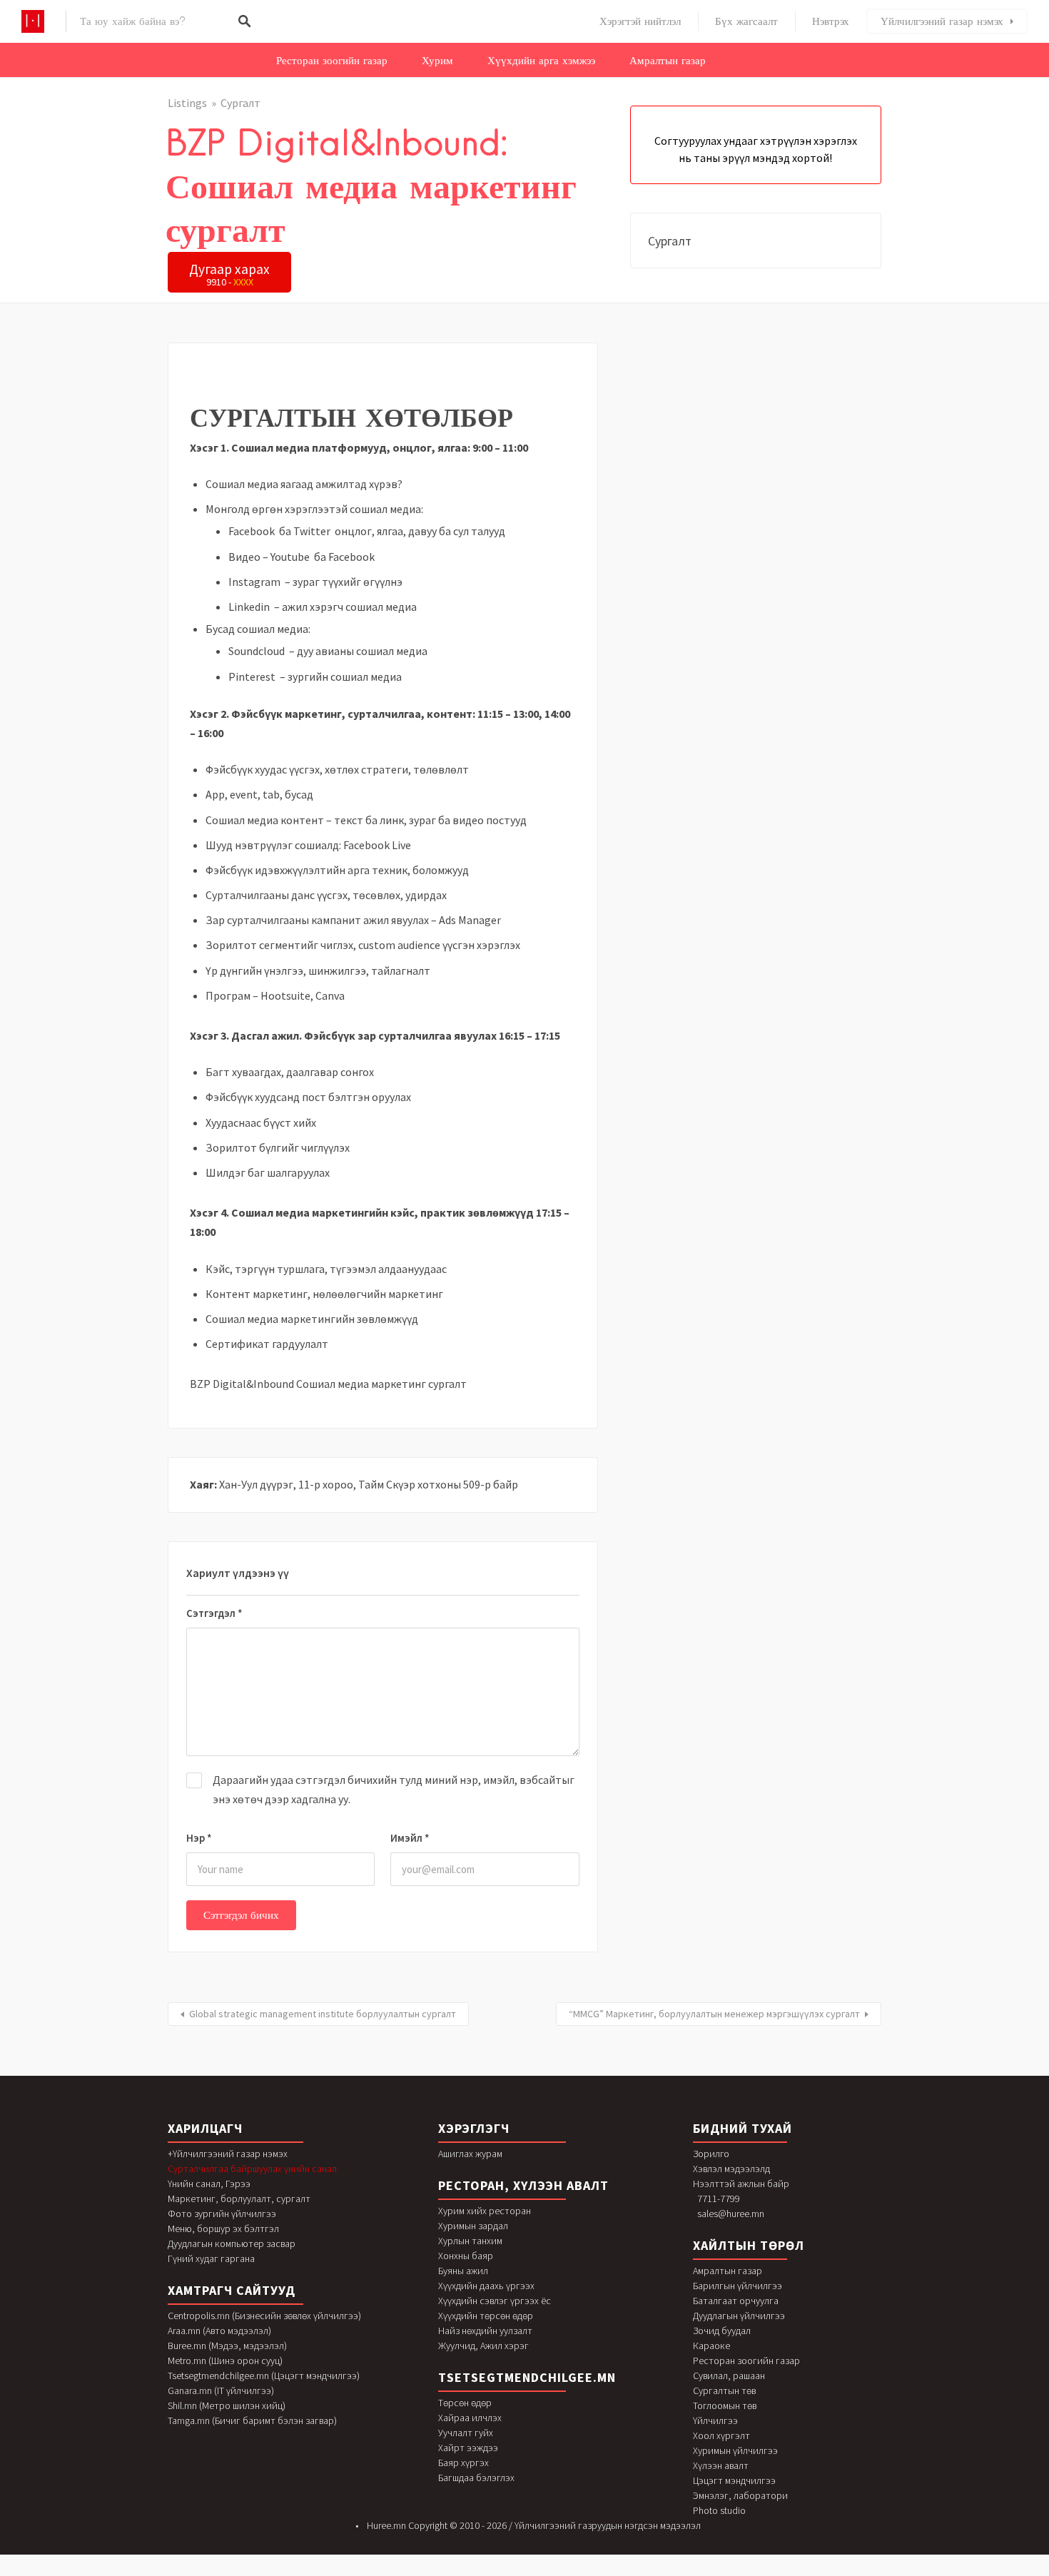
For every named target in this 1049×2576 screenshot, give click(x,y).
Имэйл (410, 1838)
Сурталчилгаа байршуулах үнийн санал (252, 2169)
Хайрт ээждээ (468, 2448)
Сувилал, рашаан (729, 2375)
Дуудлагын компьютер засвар (232, 2243)
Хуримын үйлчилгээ (735, 2450)
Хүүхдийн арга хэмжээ (541, 61)
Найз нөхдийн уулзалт (485, 2331)
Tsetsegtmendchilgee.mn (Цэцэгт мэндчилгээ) (264, 2375)
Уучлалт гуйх (466, 2433)
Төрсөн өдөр (465, 2403)
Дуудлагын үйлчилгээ (739, 2316)
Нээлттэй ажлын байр (741, 2184)
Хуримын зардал (473, 2226)
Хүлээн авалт (721, 2465)
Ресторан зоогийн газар (332, 61)
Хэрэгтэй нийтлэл (640, 21)
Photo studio (719, 2510)
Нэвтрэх (831, 21)
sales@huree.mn (731, 2214)
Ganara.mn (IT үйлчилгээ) (221, 2390)
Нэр (199, 1838)
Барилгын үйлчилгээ (738, 2286)
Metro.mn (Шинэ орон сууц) (225, 2361)
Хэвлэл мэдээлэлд (731, 2169)
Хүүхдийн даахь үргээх (486, 2286)
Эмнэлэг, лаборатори (740, 2495)
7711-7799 (719, 2199)
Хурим (437, 61)
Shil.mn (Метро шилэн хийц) (227, 2405)
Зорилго (711, 2154)
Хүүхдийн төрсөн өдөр (486, 2316)
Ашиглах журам (470, 2154)
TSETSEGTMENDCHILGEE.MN (527, 2377)
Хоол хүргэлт (721, 2435)
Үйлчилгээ (715, 2420)
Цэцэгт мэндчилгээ (734, 2480)
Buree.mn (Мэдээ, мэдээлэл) (227, 2346)
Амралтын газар (668, 61)
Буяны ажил (463, 2271)
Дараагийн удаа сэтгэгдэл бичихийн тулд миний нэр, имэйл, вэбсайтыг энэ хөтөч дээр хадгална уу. (394, 1789)
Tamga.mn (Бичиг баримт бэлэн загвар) (252, 2420)
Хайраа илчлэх (470, 2418)
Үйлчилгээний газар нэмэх (942, 21)
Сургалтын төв (724, 2390)
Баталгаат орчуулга (736, 2301)
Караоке (711, 2346)
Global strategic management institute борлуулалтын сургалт (323, 2014)
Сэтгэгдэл (214, 1613)
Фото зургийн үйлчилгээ (222, 2214)
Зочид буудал (722, 2331)
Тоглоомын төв (725, 2405)
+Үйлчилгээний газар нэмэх (228, 2154)
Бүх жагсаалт (746, 21)
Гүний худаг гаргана (211, 2258)
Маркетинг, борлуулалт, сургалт (239, 2199)
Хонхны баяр (466, 2256)
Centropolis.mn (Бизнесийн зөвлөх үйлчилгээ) (264, 2316)
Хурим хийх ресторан (485, 2211)
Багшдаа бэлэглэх (476, 2478)
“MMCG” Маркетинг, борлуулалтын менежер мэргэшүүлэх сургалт (714, 2014)
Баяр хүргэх (463, 2463)
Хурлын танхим (470, 2241)
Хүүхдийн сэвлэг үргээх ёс (495, 2301)
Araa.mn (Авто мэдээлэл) (219, 2331)
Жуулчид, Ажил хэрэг (483, 2346)
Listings (187, 103)
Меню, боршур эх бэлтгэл (223, 2228)
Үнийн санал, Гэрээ (209, 2184)
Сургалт (240, 103)
